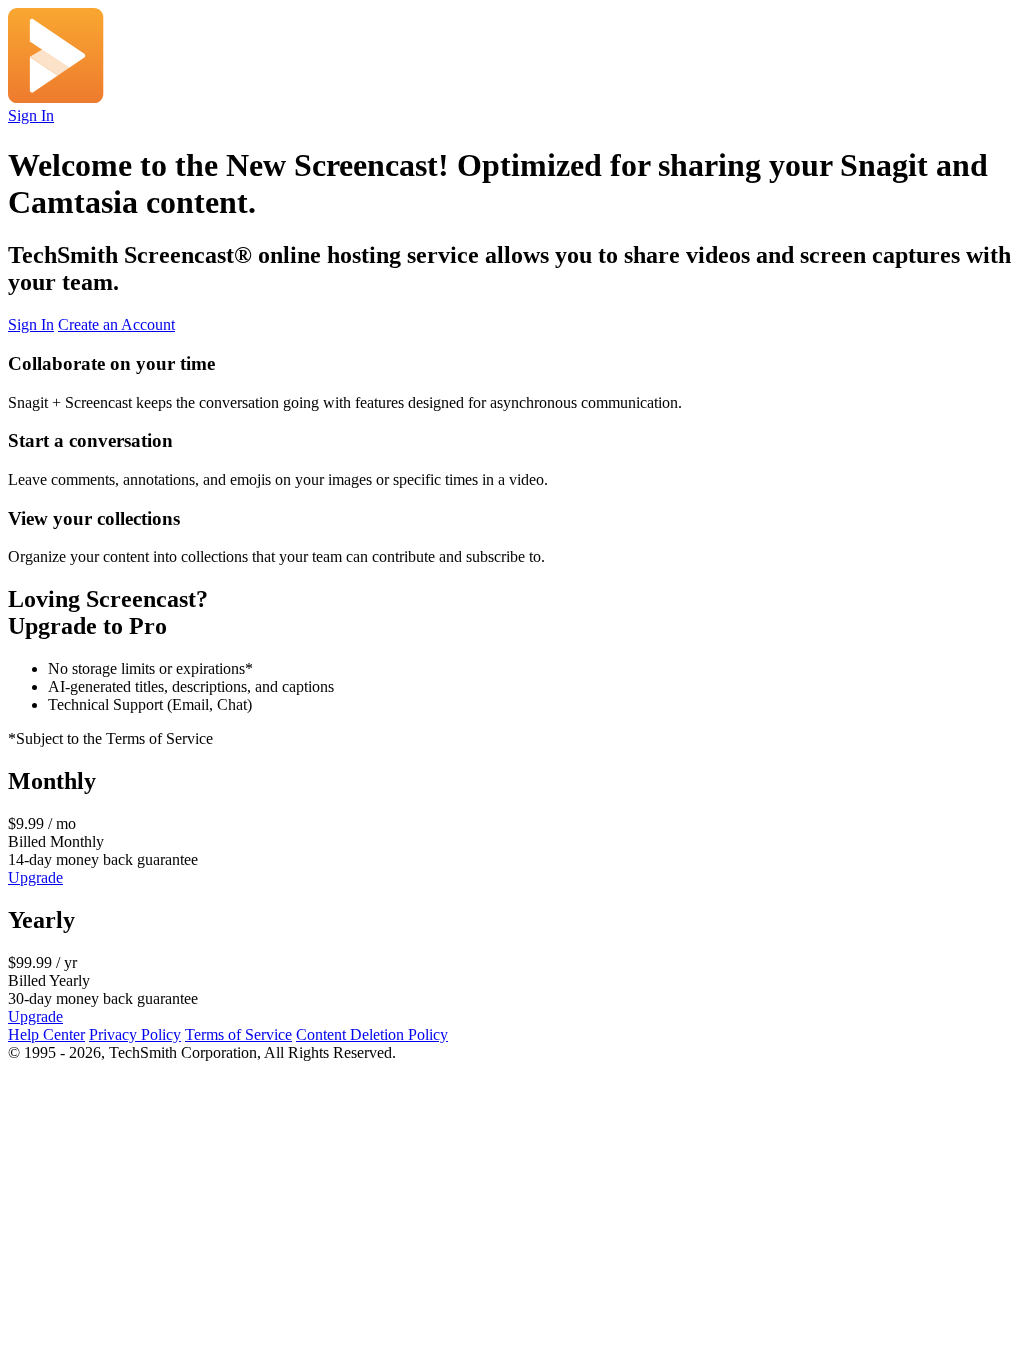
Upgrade (35, 877)
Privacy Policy (135, 1034)
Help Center (46, 1034)
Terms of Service (238, 1034)
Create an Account (116, 324)
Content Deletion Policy (372, 1034)
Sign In (31, 115)
